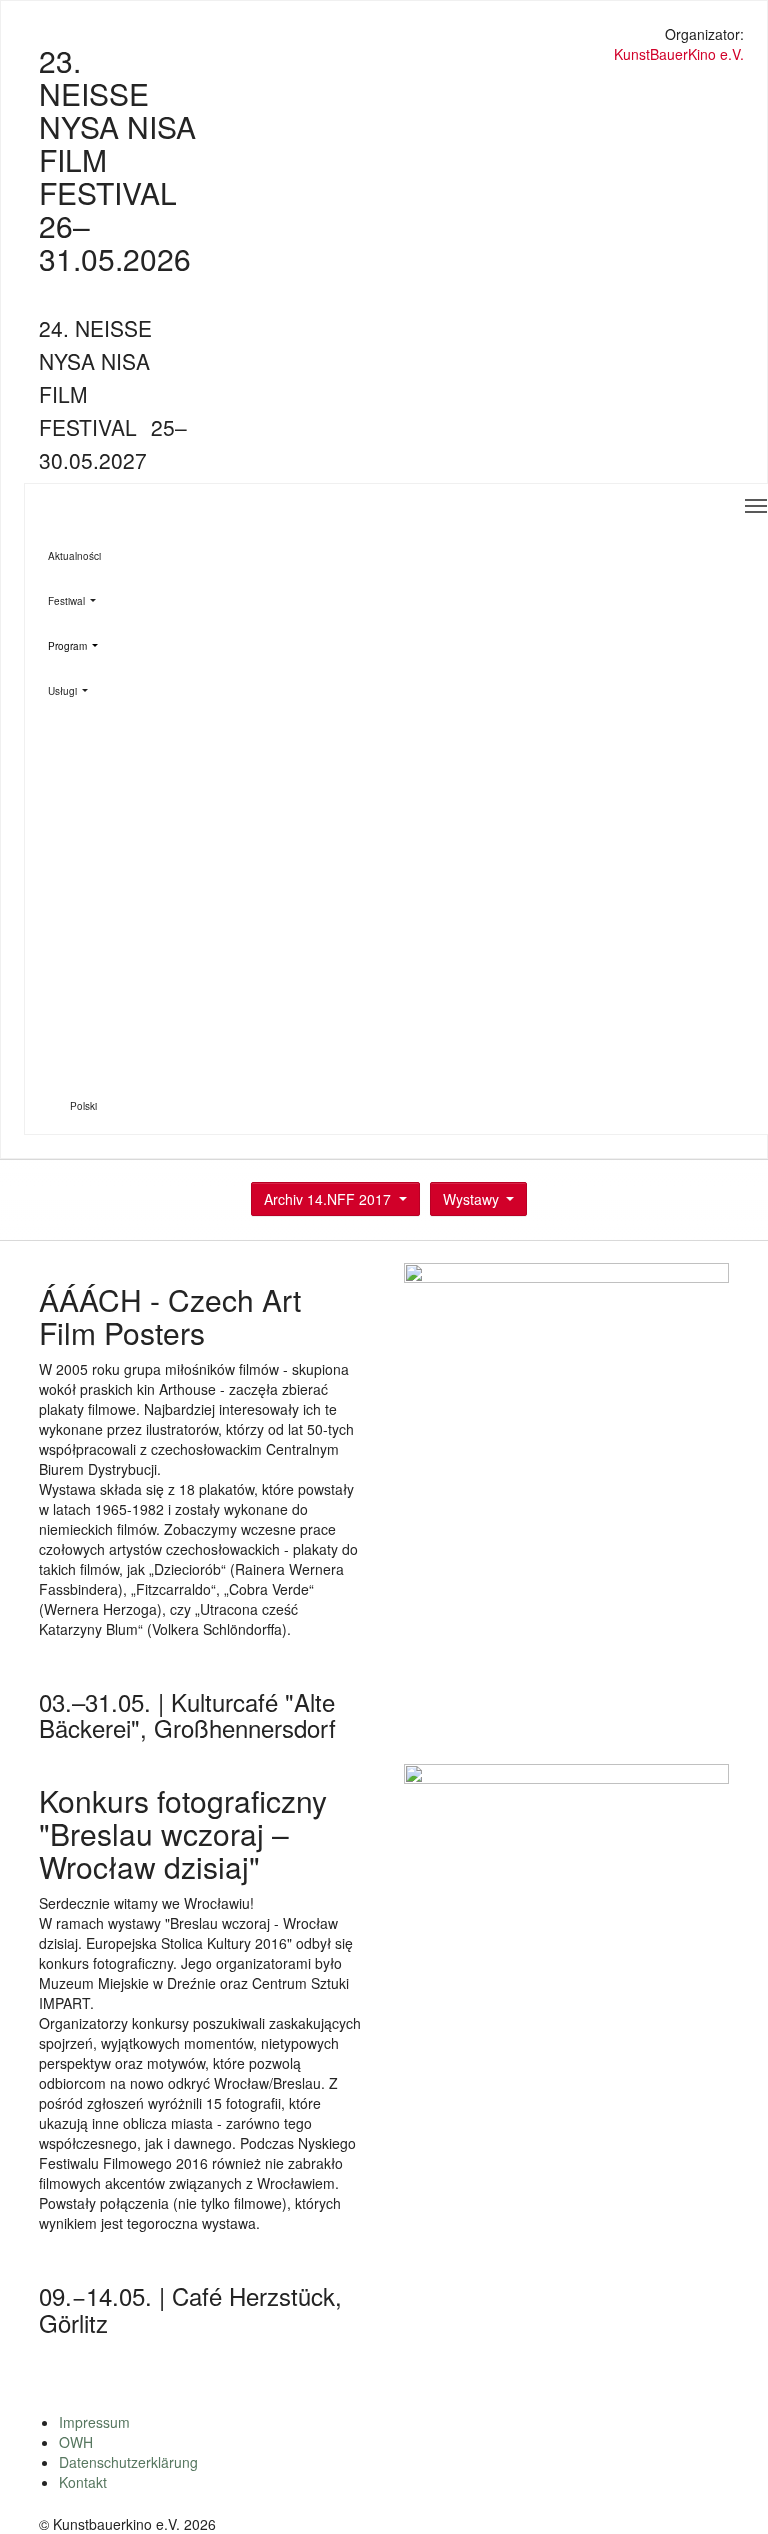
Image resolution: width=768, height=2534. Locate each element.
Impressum (94, 2422)
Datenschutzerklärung (128, 2462)
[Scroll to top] (727, 2493)
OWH (76, 2442)
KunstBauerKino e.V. (679, 54)
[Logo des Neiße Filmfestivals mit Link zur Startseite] (384, 36)
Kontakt (83, 2482)
